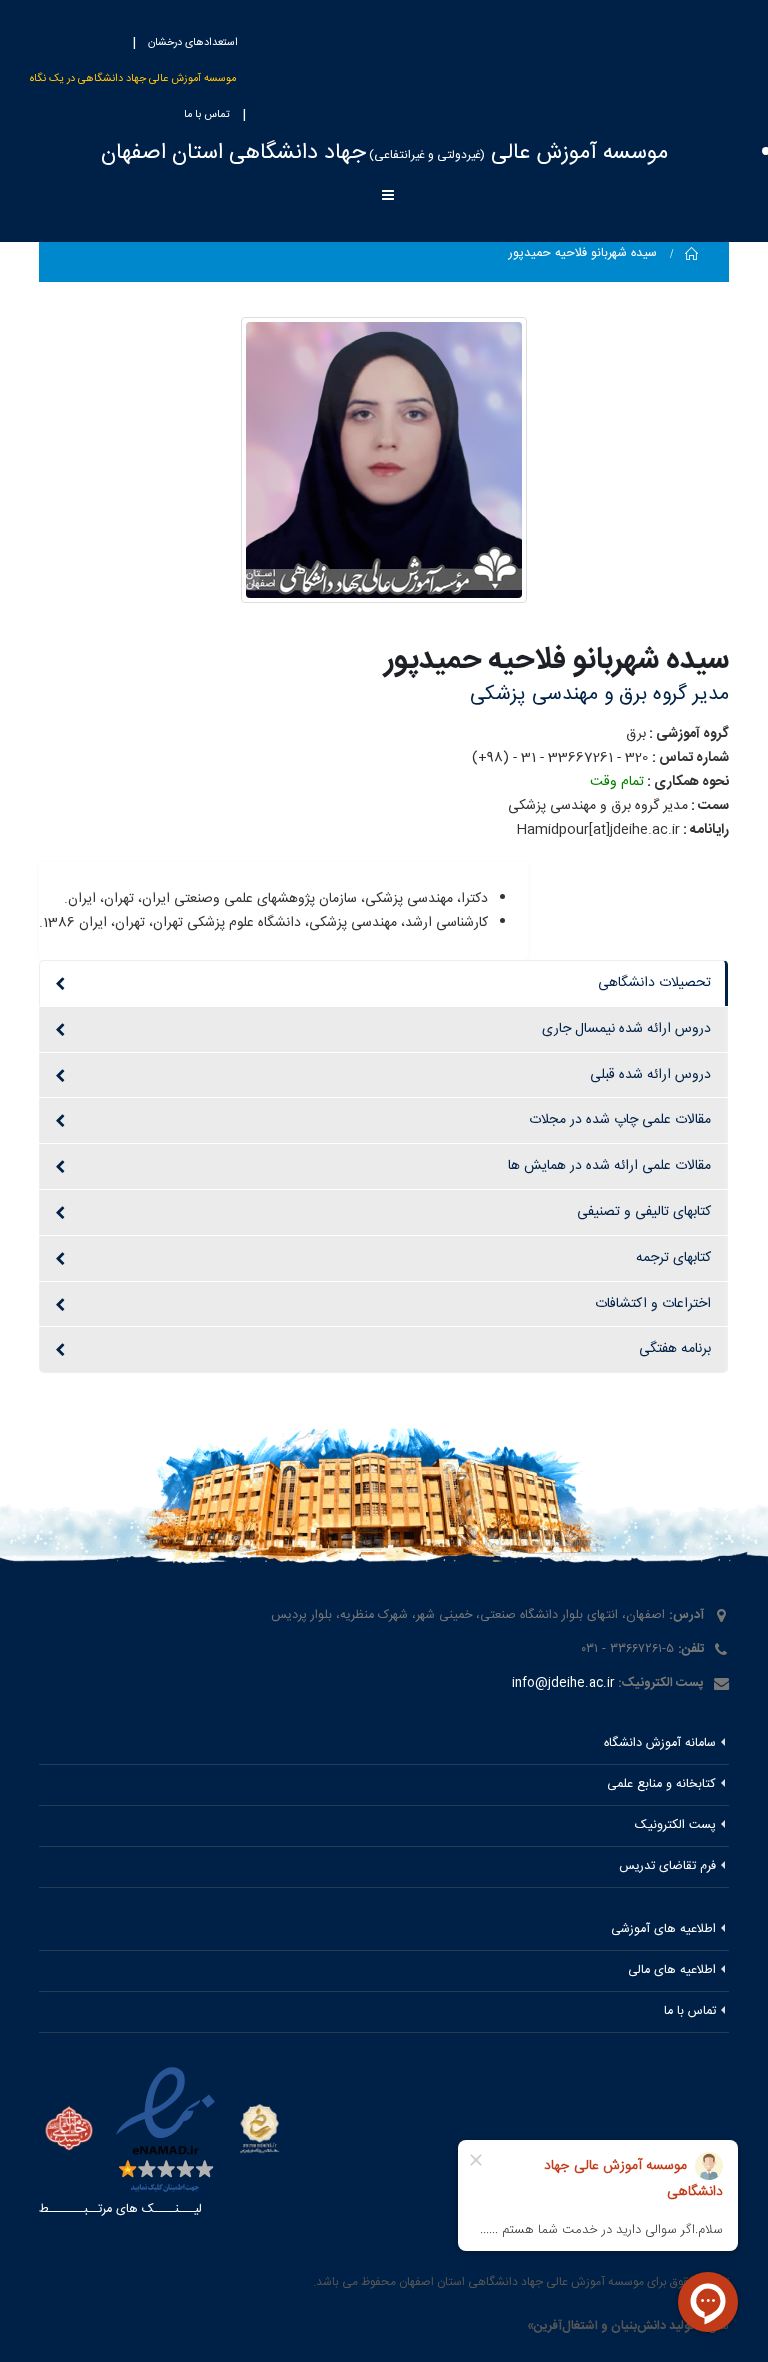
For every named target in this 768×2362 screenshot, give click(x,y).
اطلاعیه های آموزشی (663, 1929)
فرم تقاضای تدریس (667, 1866)
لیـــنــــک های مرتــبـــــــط (120, 2209)
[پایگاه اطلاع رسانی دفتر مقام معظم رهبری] (69, 2131)
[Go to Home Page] (692, 254)
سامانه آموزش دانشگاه (660, 1743)
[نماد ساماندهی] (259, 2128)
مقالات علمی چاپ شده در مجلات (620, 1120)
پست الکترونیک (675, 1825)
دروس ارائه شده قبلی (650, 1075)
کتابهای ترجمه (673, 1258)
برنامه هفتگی (675, 1349)
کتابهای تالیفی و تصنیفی (644, 1212)
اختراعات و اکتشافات (653, 1304)
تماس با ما (207, 115)
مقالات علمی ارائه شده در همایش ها (609, 1166)
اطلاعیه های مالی (672, 1970)
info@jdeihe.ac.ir (563, 1683)
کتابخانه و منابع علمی (661, 1784)
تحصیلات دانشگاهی (654, 983)
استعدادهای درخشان (193, 43)
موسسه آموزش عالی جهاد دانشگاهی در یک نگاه (133, 79)
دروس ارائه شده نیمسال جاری (626, 1029)
